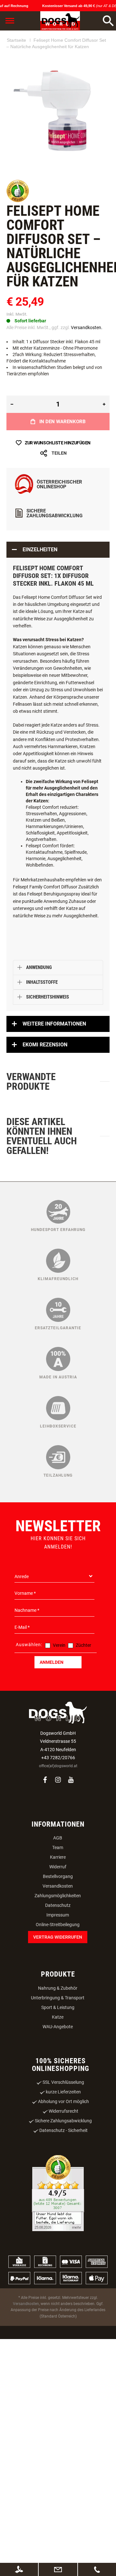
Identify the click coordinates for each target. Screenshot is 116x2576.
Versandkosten (58, 1886)
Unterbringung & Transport (58, 1998)
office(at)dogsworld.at (58, 1766)
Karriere (58, 1857)
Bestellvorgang (58, 1876)
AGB (58, 1838)
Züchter (83, 1645)
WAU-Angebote (58, 2027)
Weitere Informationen (54, 1024)
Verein (59, 1645)
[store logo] (60, 21)
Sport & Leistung (58, 2007)
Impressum (58, 1915)
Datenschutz (58, 1905)
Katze (58, 2017)
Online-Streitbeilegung (58, 1925)
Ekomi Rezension (45, 1045)
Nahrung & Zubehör (58, 1988)
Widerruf (58, 1867)
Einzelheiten (40, 550)
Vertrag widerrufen (58, 1937)
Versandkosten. (87, 327)
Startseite (16, 40)
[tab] (58, 550)
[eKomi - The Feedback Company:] (18, 201)
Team (58, 1847)
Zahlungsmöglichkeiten (58, 1896)
